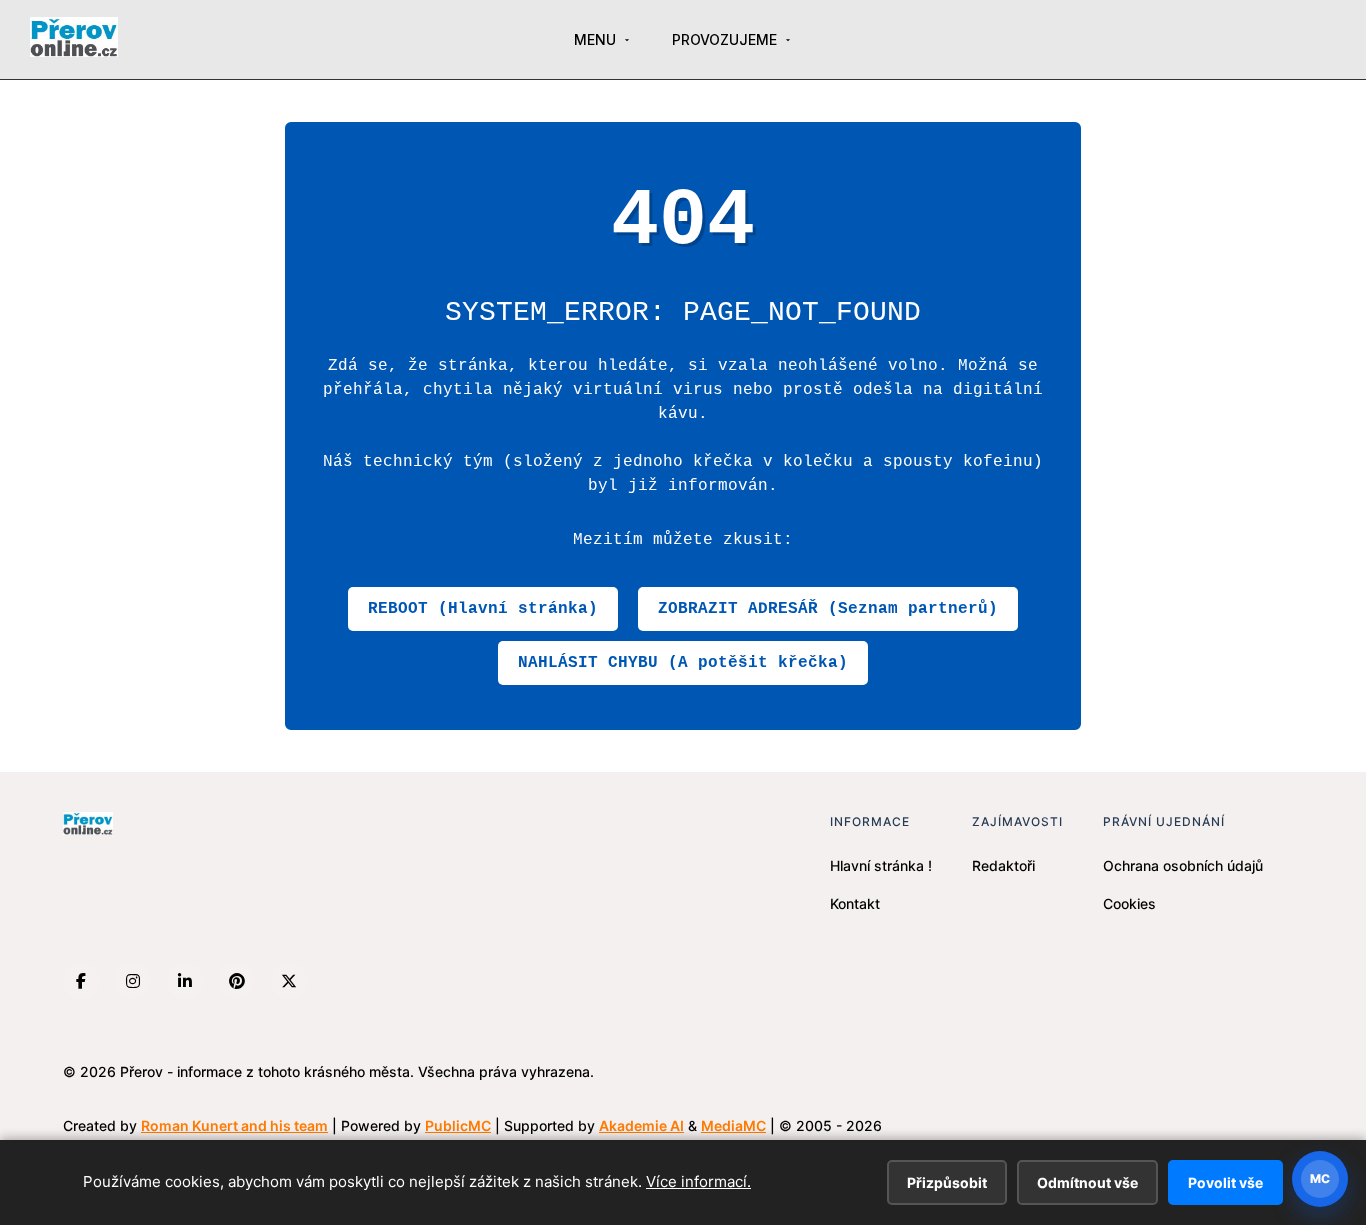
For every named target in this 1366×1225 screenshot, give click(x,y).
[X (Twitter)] (289, 981)
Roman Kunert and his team (234, 1125)
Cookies (1129, 903)
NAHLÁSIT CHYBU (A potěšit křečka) (683, 663)
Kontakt (855, 903)
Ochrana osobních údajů (1183, 865)
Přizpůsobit (947, 1182)
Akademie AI (641, 1125)
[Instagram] (133, 981)
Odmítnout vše (1087, 1182)
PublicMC (458, 1125)
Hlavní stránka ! (881, 865)
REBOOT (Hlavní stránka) (483, 609)
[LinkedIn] (185, 981)
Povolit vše (1225, 1182)
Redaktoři (1003, 865)
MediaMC (733, 1125)
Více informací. (698, 1181)
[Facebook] (81, 981)
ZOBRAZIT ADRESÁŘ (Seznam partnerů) (828, 609)
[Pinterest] (237, 981)
